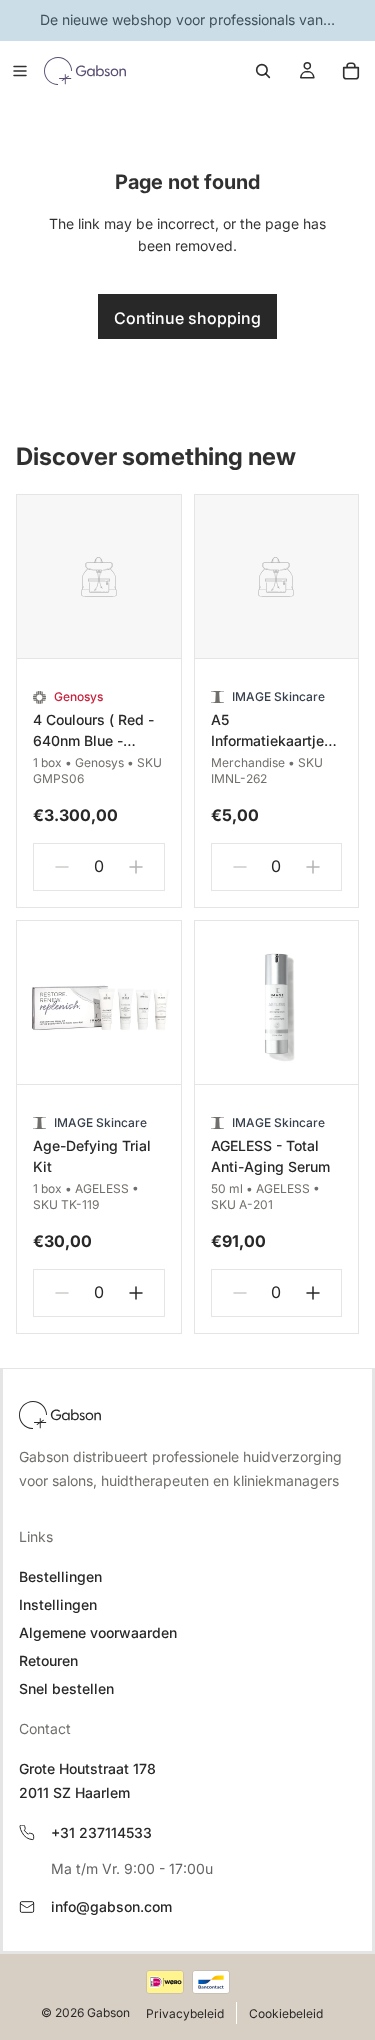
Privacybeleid (185, 2013)
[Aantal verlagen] (62, 867)
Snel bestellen (66, 1688)
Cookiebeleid (286, 2013)
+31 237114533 (101, 1832)
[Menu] (20, 71)
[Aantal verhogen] (136, 867)
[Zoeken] (263, 71)
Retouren (48, 1660)
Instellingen (58, 1604)
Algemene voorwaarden (98, 1632)
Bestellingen (60, 1576)
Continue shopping (187, 318)
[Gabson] (60, 1415)
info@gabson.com (111, 1906)
